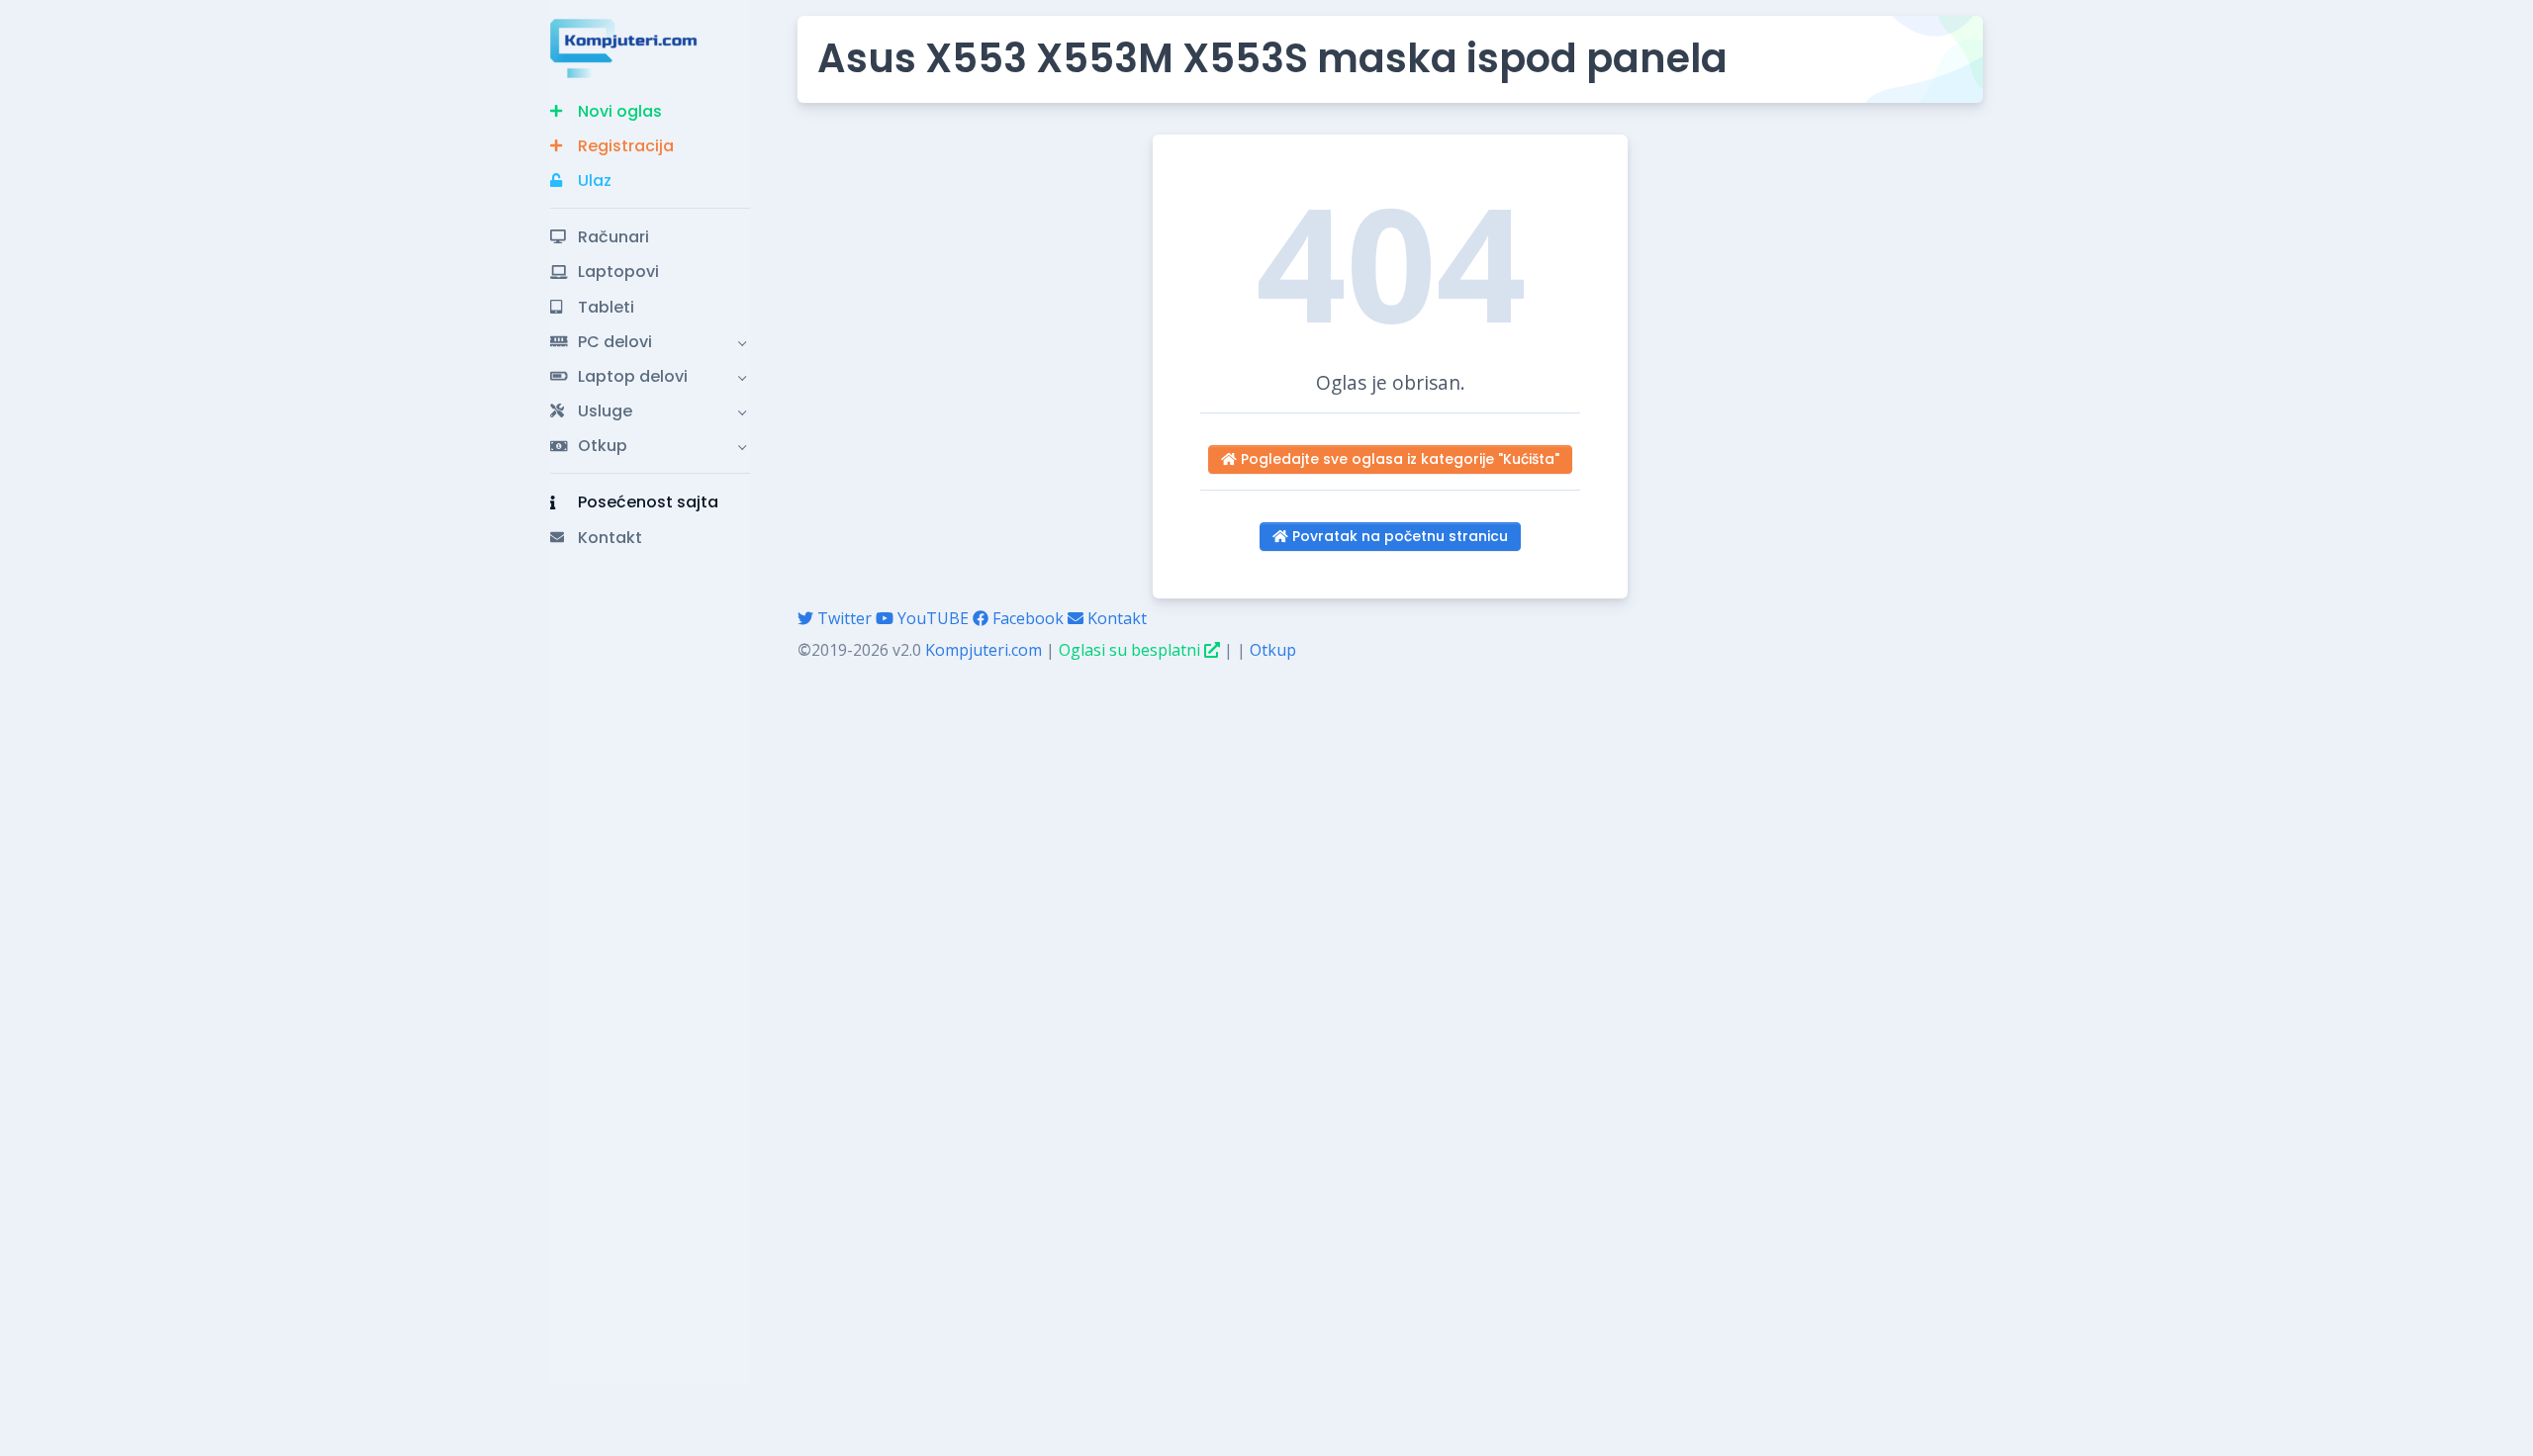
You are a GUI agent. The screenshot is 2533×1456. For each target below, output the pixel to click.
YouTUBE (931, 618)
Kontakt (1115, 618)
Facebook (1026, 618)
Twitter (843, 618)
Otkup (1273, 650)
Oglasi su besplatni (1131, 650)
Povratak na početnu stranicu (1398, 536)
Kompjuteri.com (984, 650)
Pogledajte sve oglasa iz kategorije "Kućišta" (1398, 459)
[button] (650, 111)
